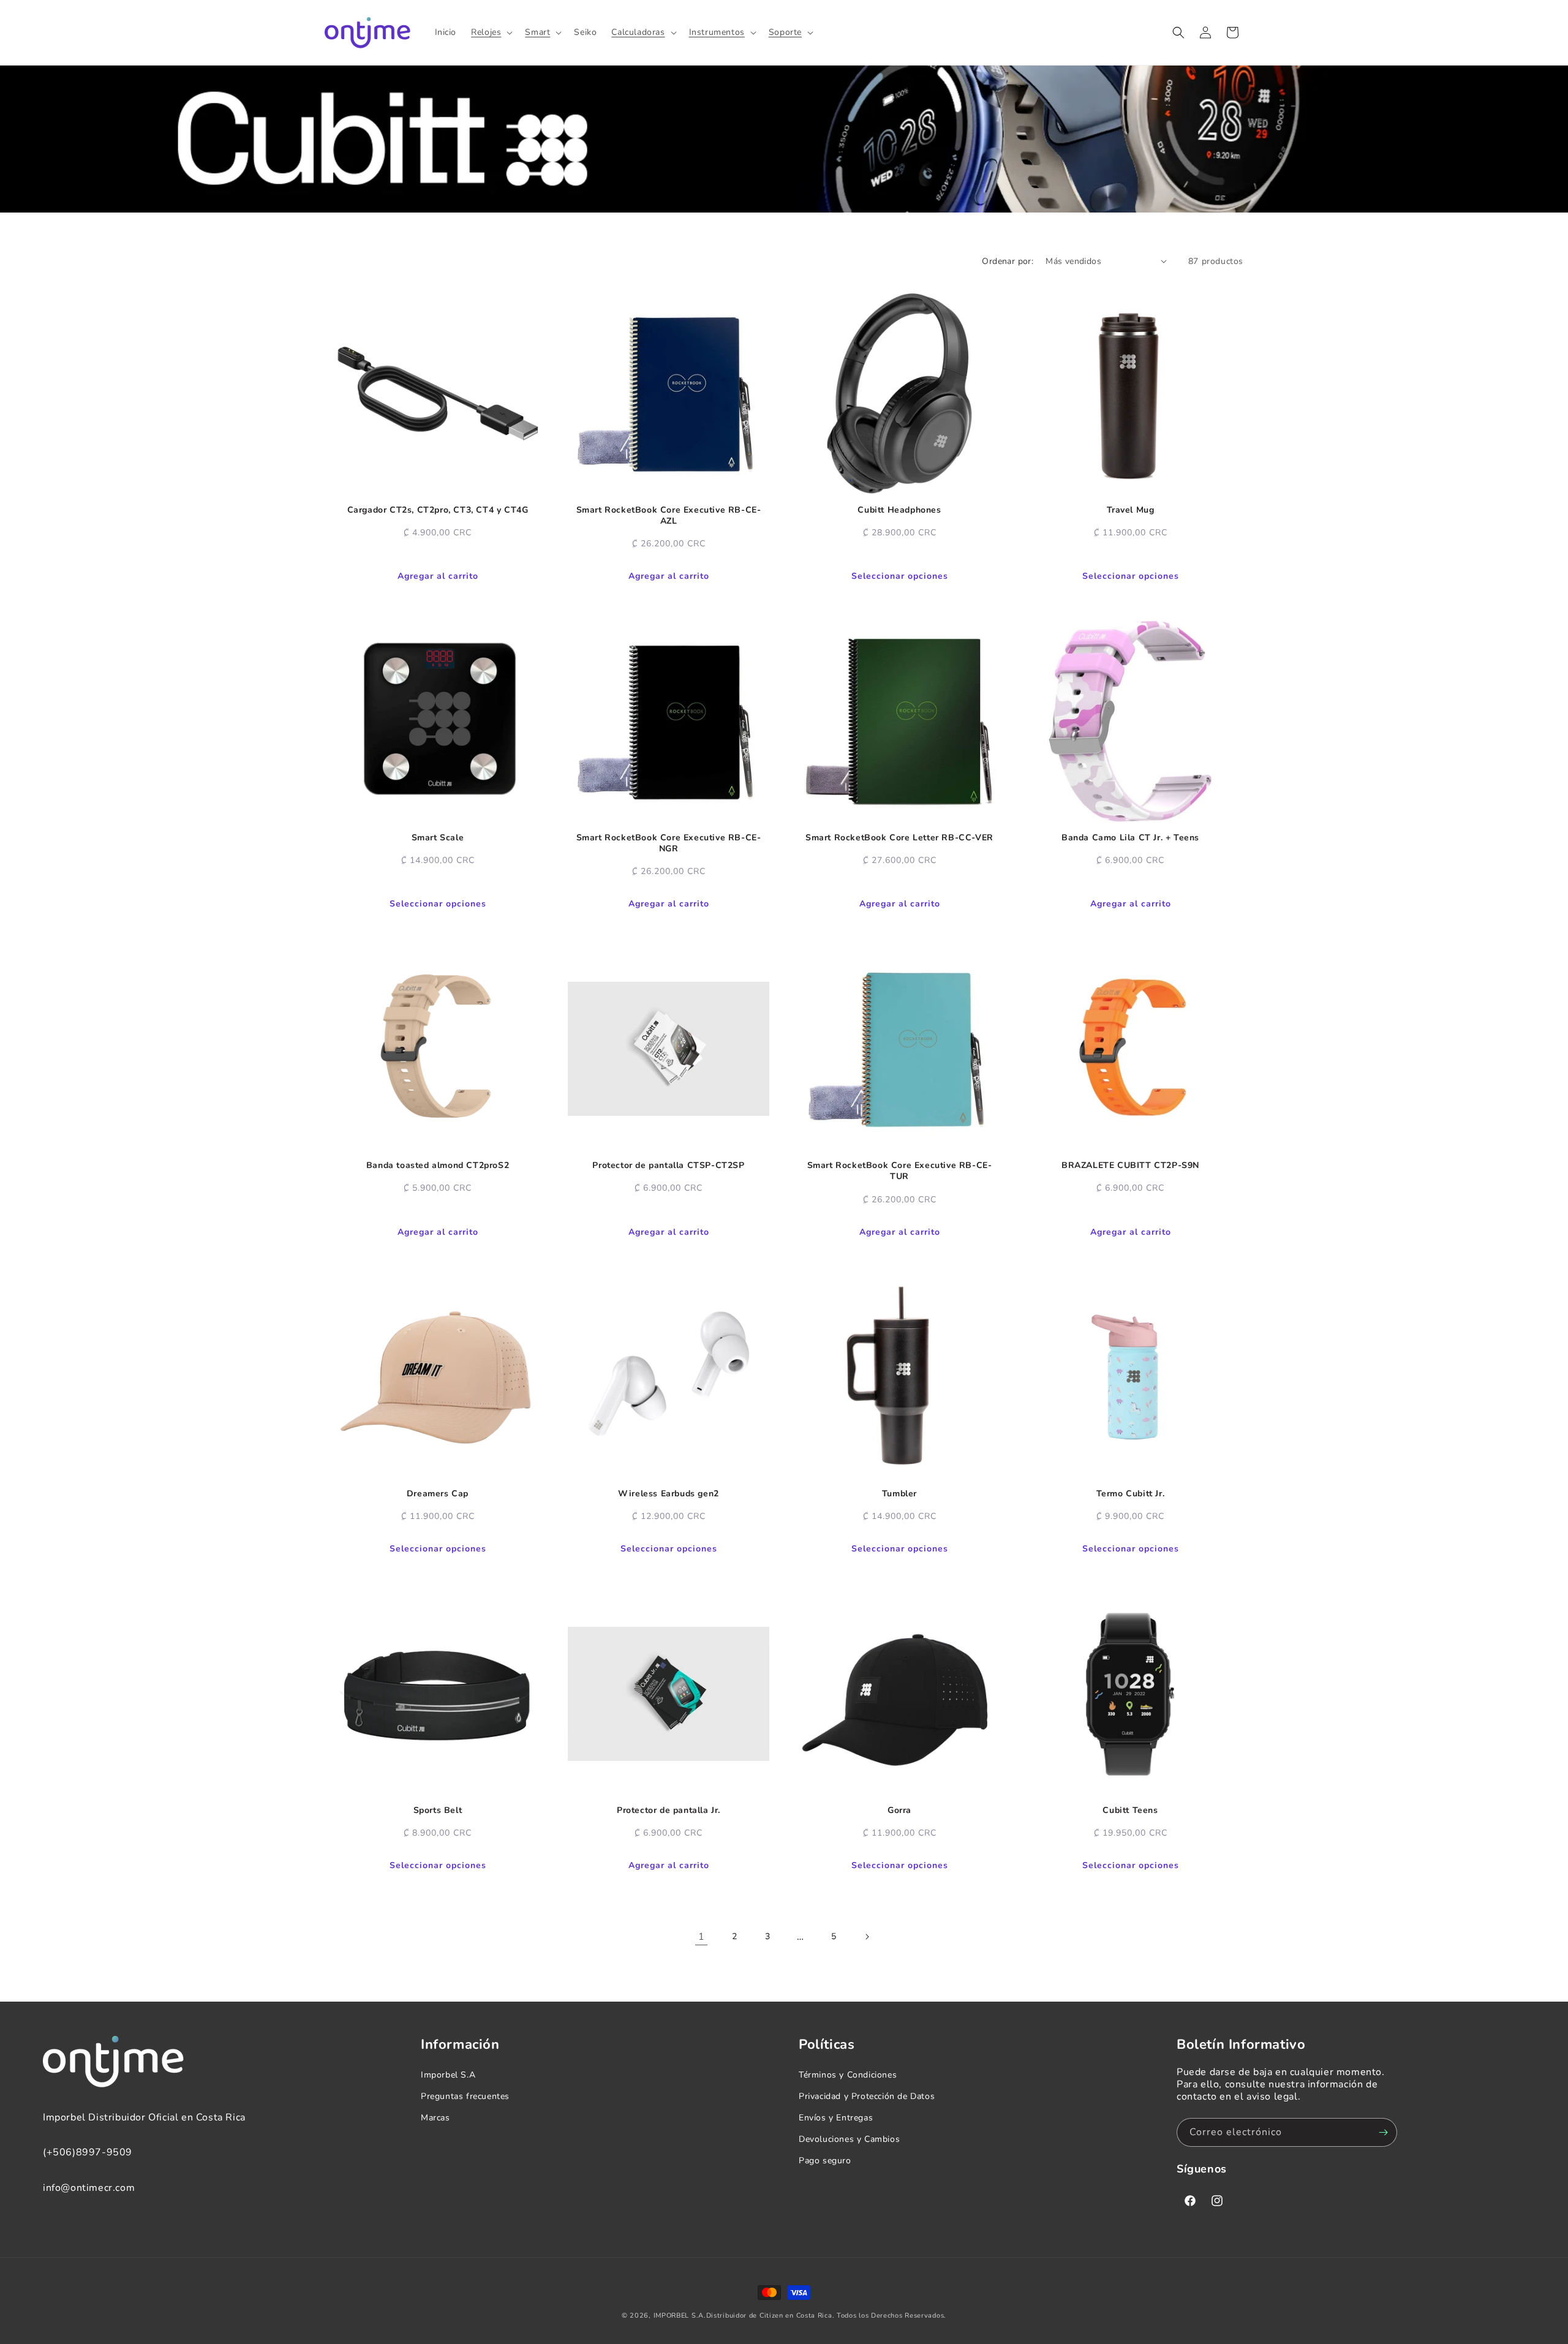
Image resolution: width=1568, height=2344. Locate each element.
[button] (491, 32)
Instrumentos (717, 32)
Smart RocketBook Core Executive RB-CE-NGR (669, 843)
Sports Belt (438, 1811)
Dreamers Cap (438, 1494)
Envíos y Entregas (836, 2118)
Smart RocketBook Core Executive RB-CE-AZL (669, 516)
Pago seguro (825, 2161)
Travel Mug (1131, 510)
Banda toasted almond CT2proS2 (438, 1166)
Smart (537, 32)
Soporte (785, 32)
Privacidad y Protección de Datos (867, 2096)
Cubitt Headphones (899, 510)
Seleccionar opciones (900, 576)
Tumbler (899, 1494)
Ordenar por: (1008, 261)
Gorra (899, 1811)
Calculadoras (638, 32)
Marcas (435, 2118)
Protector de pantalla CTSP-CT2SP (668, 1166)
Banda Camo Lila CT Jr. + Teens (1130, 838)
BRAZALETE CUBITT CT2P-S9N (1130, 1166)
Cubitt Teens (1130, 1811)
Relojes (486, 32)
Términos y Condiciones (848, 2075)
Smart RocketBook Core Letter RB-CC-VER (899, 838)
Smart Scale (438, 838)
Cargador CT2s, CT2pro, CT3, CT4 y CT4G (438, 510)
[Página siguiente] (867, 1937)
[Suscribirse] (1383, 2132)
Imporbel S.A (448, 2075)
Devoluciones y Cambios (849, 2139)
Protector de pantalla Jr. (669, 1811)
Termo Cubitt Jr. (1131, 1494)
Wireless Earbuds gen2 (669, 1494)
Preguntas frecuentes (465, 2096)
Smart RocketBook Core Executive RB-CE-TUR (900, 1171)
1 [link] (702, 1937)
